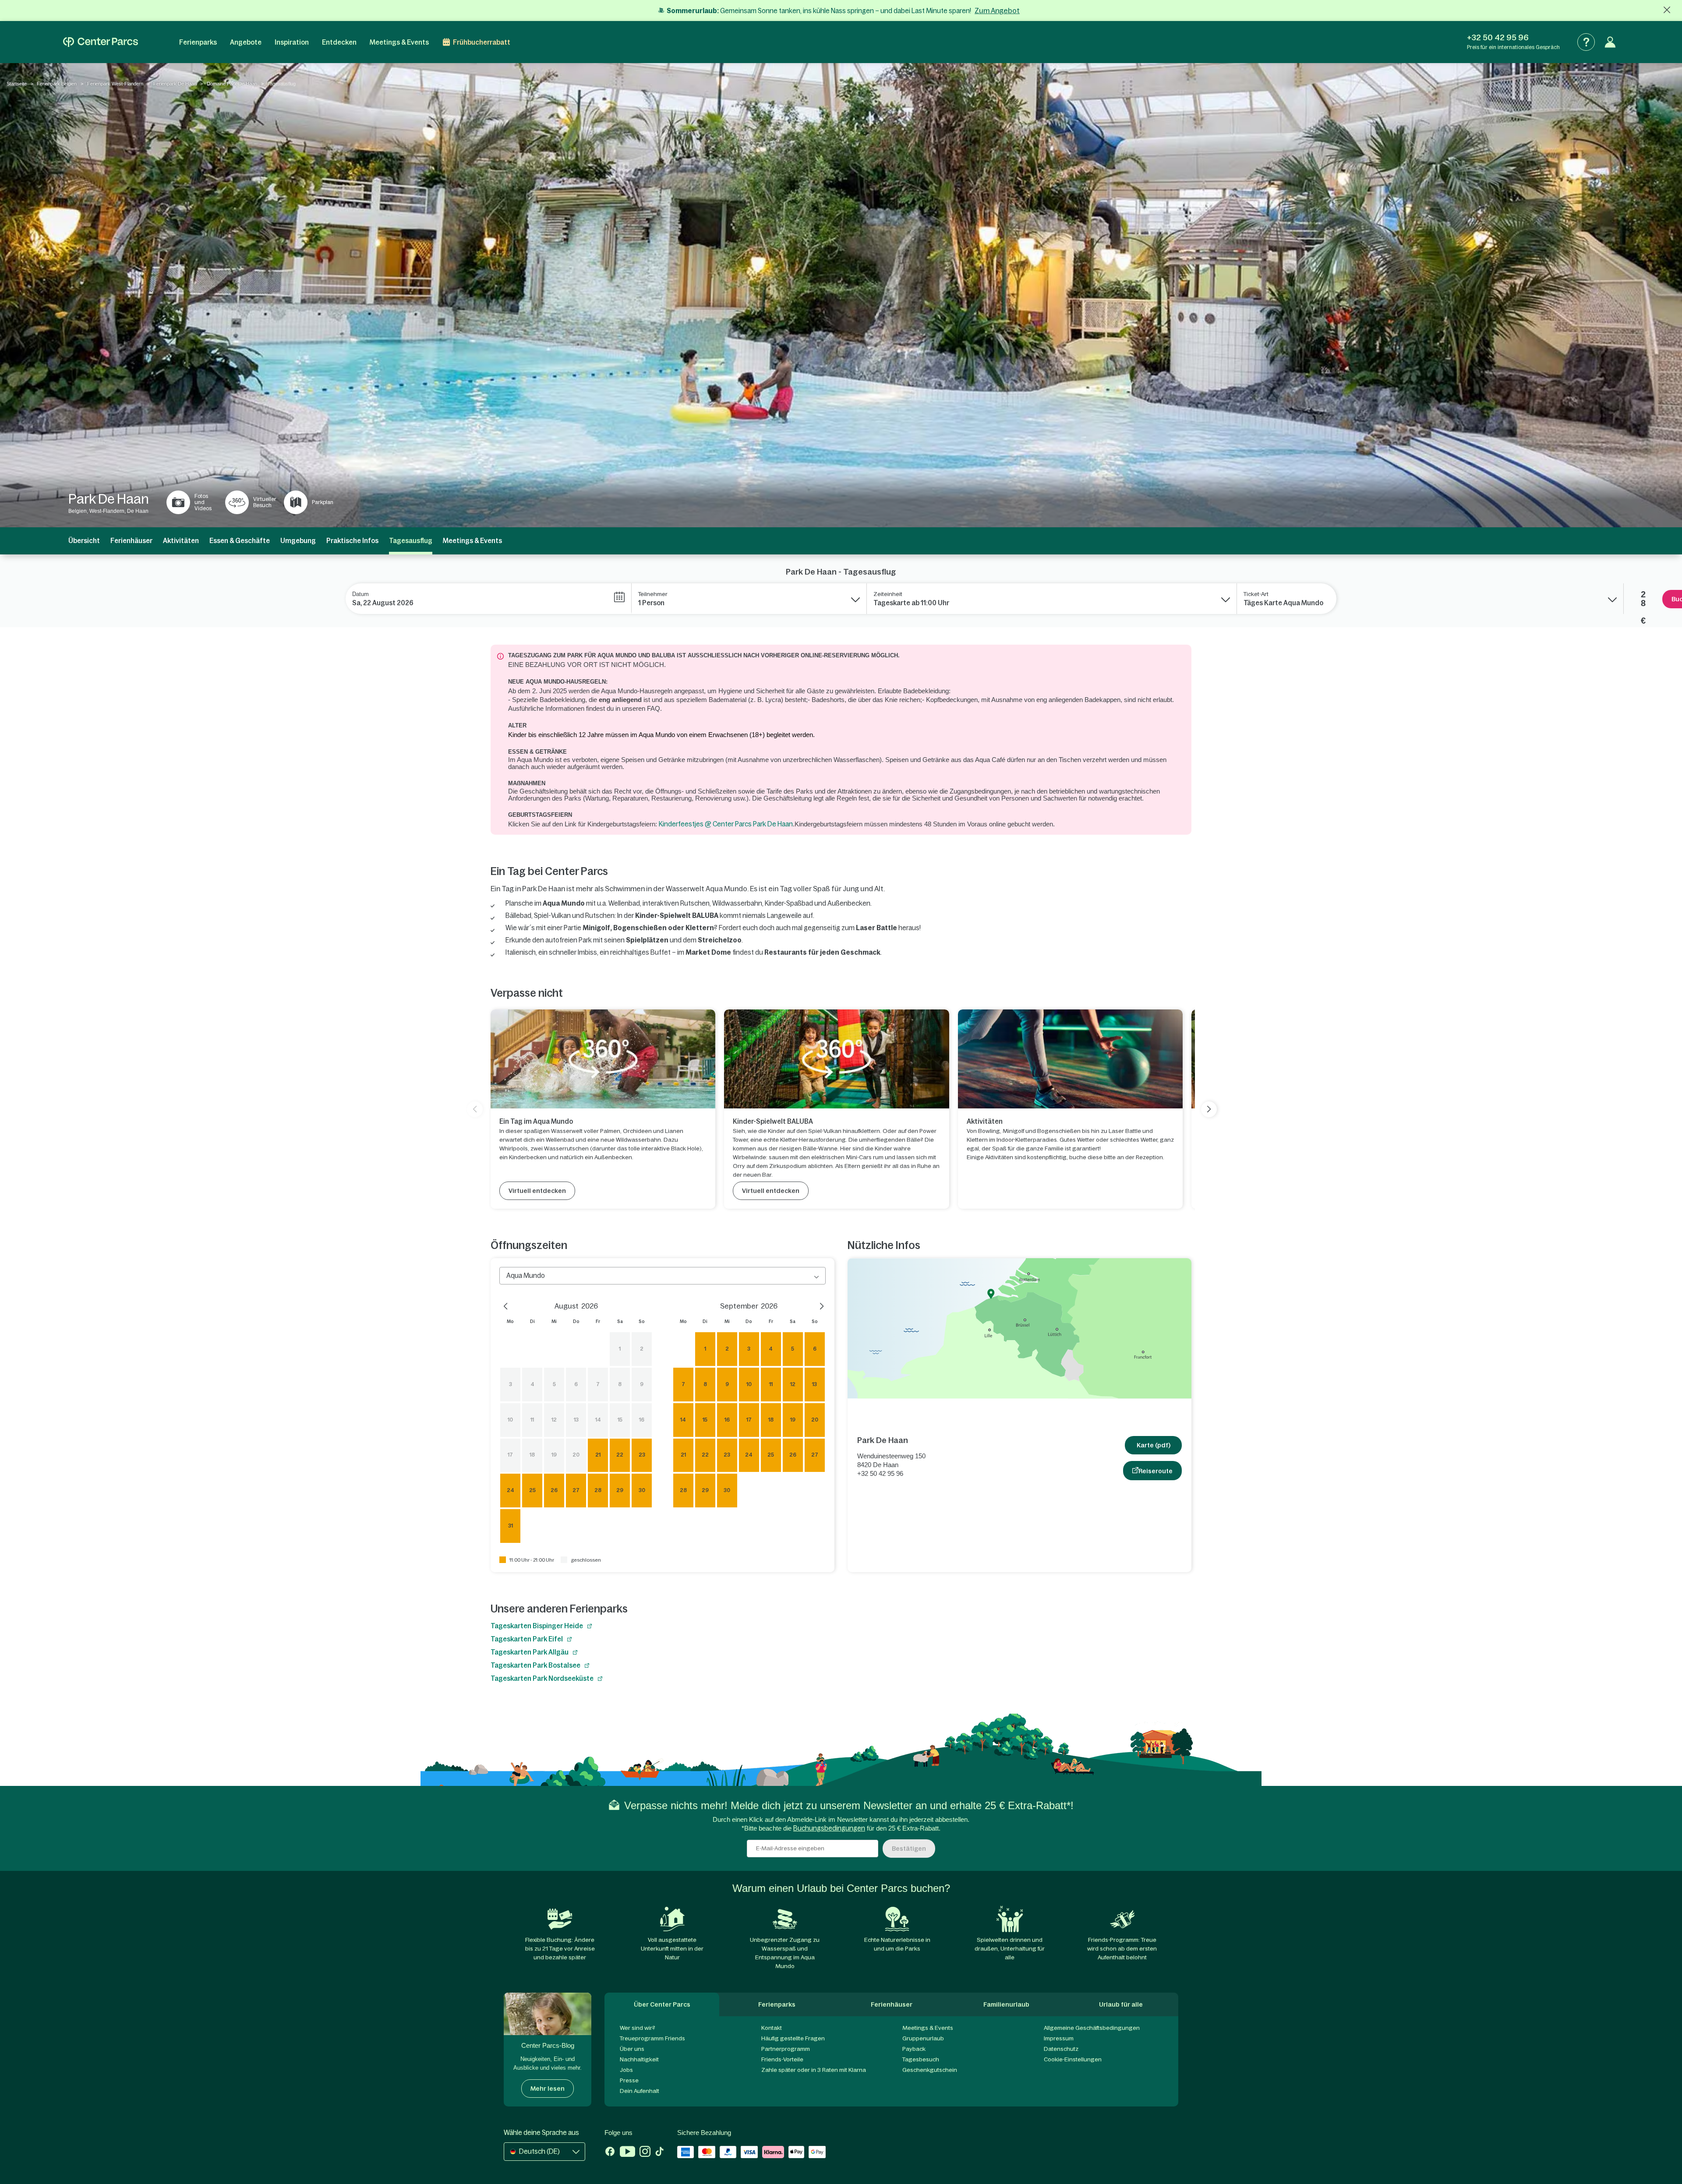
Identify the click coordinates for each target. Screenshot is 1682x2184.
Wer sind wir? (638, 2028)
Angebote (246, 42)
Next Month (817, 1305)
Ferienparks (198, 42)
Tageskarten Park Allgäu (530, 1652)
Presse (629, 2080)
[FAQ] (1586, 42)
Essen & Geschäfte (240, 541)
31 (511, 1526)
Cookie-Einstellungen (1073, 2059)
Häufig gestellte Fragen (793, 2038)
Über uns (632, 2049)
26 (554, 1490)
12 (554, 1420)
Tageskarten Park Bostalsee (535, 1665)
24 (511, 1490)
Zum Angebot (997, 11)
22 (620, 1455)
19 (554, 1455)
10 (510, 1420)
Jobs (626, 2070)
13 (576, 1420)
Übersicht (84, 541)
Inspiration (292, 42)
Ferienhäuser (131, 541)
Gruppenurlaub (923, 2038)
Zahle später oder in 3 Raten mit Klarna (814, 2070)
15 (620, 1420)
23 (642, 1455)
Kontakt (772, 2028)
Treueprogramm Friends (652, 2038)
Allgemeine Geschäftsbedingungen (1092, 2028)
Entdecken (339, 42)
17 (510, 1455)
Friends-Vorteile (782, 2059)
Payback (914, 2049)
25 (532, 1490)
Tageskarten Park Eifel (527, 1639)
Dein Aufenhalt (640, 2091)
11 (532, 1420)
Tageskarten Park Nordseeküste (542, 1678)
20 (576, 1455)
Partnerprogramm (786, 2049)
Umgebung (298, 541)
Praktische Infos (352, 541)
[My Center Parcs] (1610, 42)
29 (620, 1490)
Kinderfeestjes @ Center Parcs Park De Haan (726, 824)
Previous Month (508, 1305)
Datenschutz (1061, 2049)
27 (576, 1490)
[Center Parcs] (101, 42)
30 (642, 1490)
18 (532, 1455)
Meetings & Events (399, 42)
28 (598, 1490)
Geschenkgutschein (930, 2070)
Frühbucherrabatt (482, 42)
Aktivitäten (181, 541)
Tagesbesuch (921, 2059)
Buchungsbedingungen (829, 1828)
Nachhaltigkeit (639, 2059)
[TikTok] (659, 2152)
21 (598, 1455)
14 (598, 1420)
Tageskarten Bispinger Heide (537, 1626)
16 (642, 1420)
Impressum (1059, 2038)
